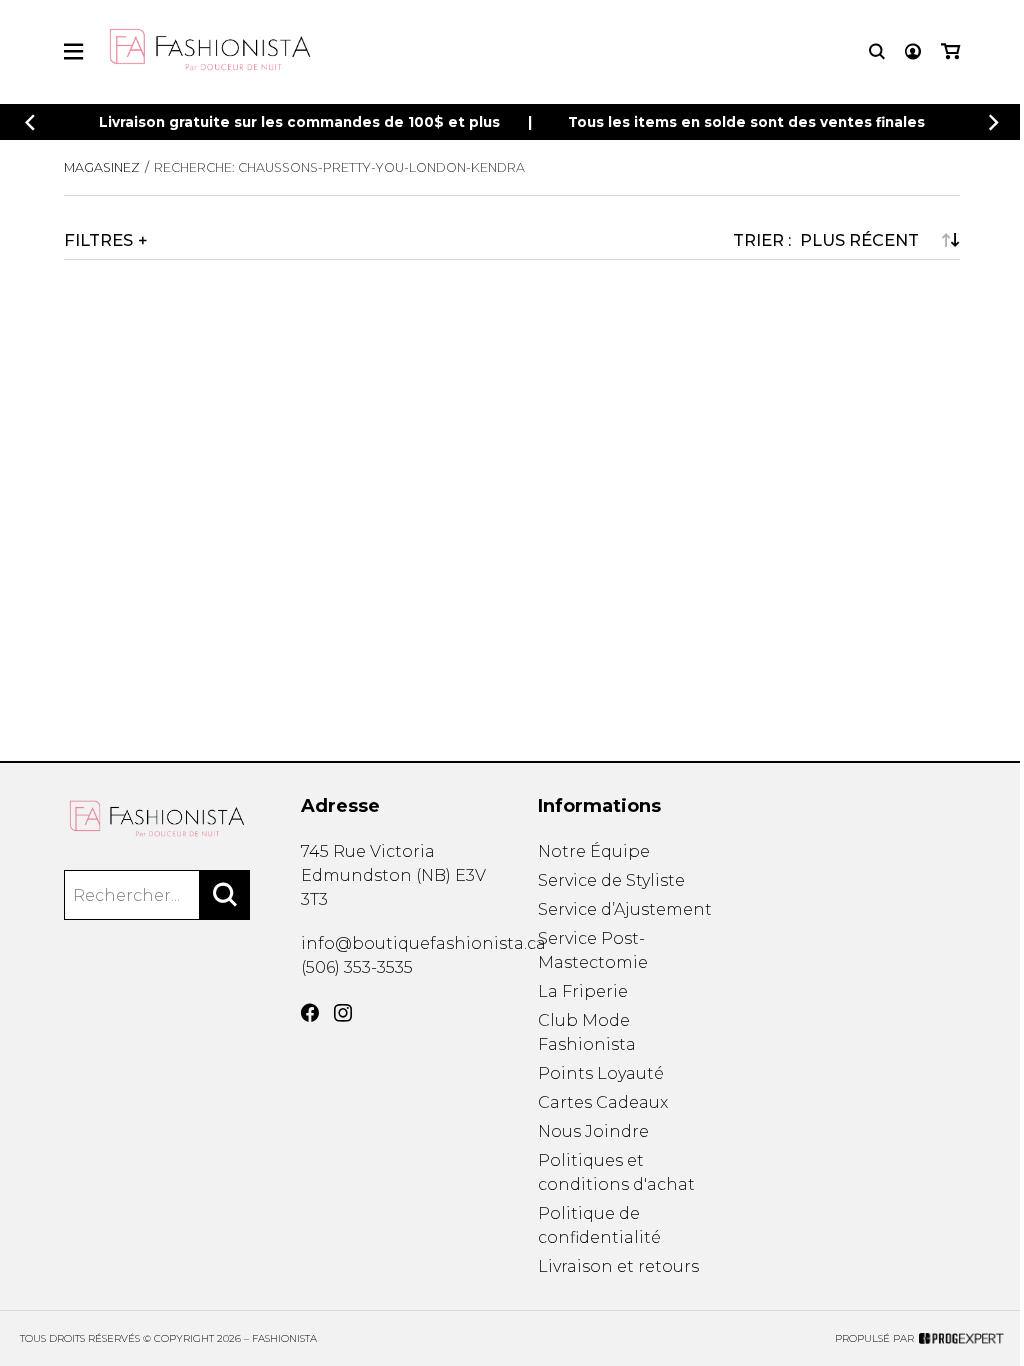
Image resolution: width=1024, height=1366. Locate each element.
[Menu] (73, 51)
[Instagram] (343, 1013)
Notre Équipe (594, 851)
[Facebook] (310, 1013)
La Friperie (583, 991)
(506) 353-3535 (357, 967)
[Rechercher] (225, 895)
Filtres (98, 240)
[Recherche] (877, 51)
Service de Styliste (611, 880)
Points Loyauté (601, 1073)
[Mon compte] (913, 51)
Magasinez (102, 167)
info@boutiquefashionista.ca (423, 943)
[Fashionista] (157, 819)
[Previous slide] (30, 122)
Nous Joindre (593, 1131)
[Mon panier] (950, 51)
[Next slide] (994, 122)
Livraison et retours (618, 1266)
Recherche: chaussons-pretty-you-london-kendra (339, 167)
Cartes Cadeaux (603, 1102)
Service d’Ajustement (625, 909)
